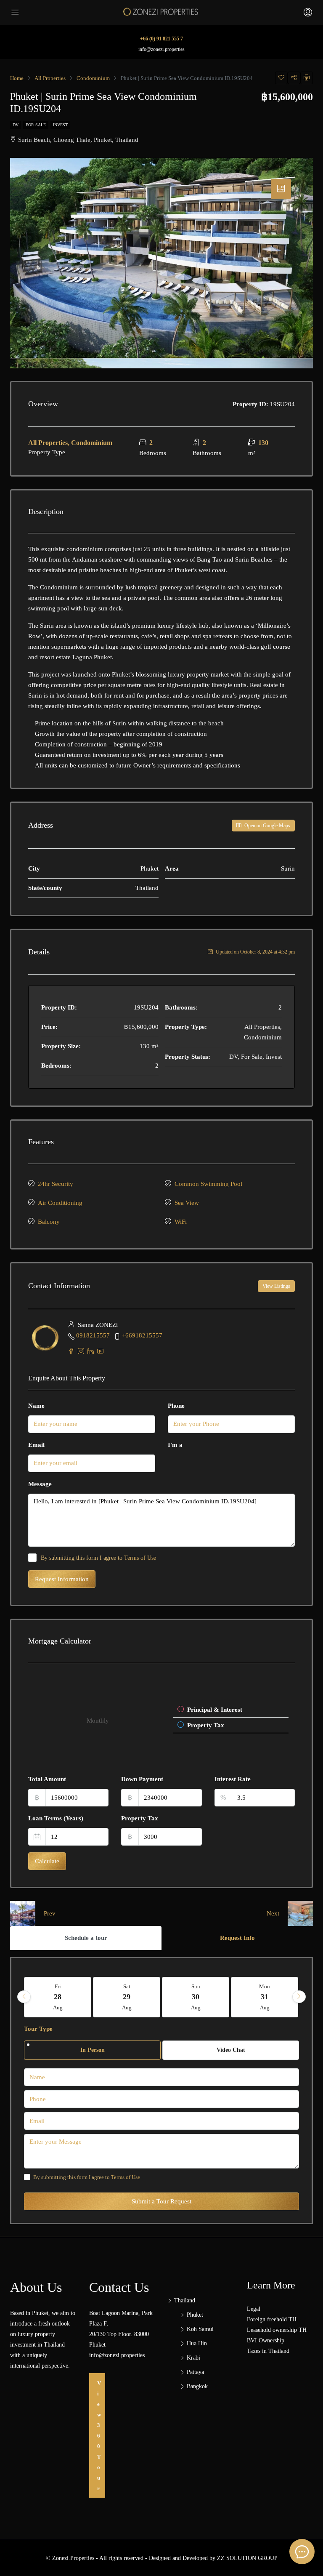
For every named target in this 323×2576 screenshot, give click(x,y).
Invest (60, 125)
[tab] (281, 189)
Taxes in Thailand (268, 2351)
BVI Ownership (266, 2340)
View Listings (276, 1286)
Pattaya (195, 2372)
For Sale (36, 125)
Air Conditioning (60, 1203)
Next (273, 1913)
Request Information (62, 1579)
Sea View (187, 1203)
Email (36, 1445)
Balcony (49, 1222)
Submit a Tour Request (161, 2201)
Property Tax (140, 1818)
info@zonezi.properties (161, 49)
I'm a (175, 1445)
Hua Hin (197, 2343)
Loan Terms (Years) (56, 1818)
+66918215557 (142, 1335)
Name (36, 1406)
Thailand (185, 2300)
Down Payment (142, 1779)
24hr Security (56, 1184)
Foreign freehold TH (272, 2319)
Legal (254, 2309)
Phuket (195, 2315)
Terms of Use (140, 1558)
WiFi (181, 1222)
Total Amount (47, 1779)
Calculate (47, 1861)
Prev (50, 1913)
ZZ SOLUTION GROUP (247, 2558)
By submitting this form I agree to (98, 1558)
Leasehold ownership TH (277, 2330)
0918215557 (93, 1335)
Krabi (193, 2358)
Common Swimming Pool (208, 1184)
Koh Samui (200, 2329)
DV (16, 125)
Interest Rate (233, 1779)
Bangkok (197, 2386)
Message (40, 1484)
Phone (176, 1406)
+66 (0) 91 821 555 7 (161, 39)
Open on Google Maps (267, 826)
